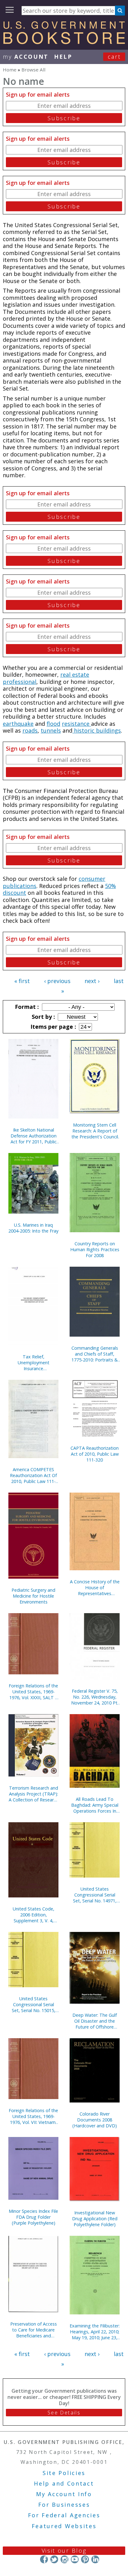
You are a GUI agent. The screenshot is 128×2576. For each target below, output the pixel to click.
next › (92, 981)
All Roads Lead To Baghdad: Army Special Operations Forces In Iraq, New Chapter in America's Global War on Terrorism (95, 1805)
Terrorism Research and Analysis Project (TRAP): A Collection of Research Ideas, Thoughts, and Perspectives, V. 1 (34, 1794)
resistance (76, 724)
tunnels (51, 730)
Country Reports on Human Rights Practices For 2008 (95, 1249)
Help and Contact (64, 2483)
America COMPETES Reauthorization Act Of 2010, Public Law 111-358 (33, 1475)
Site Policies (64, 2473)
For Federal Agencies (64, 2515)
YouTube (75, 2559)
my (26, 57)
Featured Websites (64, 2526)
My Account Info (64, 2494)
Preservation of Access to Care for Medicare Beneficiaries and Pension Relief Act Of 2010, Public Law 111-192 (34, 2330)
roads (30, 730)
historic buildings (97, 730)
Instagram (64, 2559)
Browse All (33, 70)
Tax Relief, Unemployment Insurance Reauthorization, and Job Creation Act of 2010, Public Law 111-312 (33, 1363)
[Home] (64, 42)
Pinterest (85, 2559)
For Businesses (64, 2505)
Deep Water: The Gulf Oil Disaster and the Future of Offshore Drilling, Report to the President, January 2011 (95, 2021)
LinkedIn (95, 2559)
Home (10, 70)
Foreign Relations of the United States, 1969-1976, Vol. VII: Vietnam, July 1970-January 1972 (33, 2116)
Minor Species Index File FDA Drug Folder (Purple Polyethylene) (33, 2217)
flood (53, 724)
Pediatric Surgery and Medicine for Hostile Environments (33, 1596)
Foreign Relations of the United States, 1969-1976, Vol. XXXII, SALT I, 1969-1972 (33, 1692)
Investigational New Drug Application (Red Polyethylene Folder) (95, 2219)
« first (22, 981)
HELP (63, 57)
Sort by (43, 1017)
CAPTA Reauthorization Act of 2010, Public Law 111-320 (95, 1454)
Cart (114, 57)
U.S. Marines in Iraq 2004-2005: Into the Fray (33, 1228)
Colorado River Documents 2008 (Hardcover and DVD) (95, 2120)
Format (26, 1007)
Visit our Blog (64, 2551)
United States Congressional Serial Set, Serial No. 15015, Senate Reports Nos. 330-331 (34, 2004)
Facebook (44, 2559)
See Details (64, 2413)
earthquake (18, 724)
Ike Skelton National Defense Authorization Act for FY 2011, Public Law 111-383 (34, 1136)
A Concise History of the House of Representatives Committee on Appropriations (95, 1588)
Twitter (54, 2559)
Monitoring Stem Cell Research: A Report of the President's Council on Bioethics (95, 1131)
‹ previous (57, 981)
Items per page (53, 1027)
